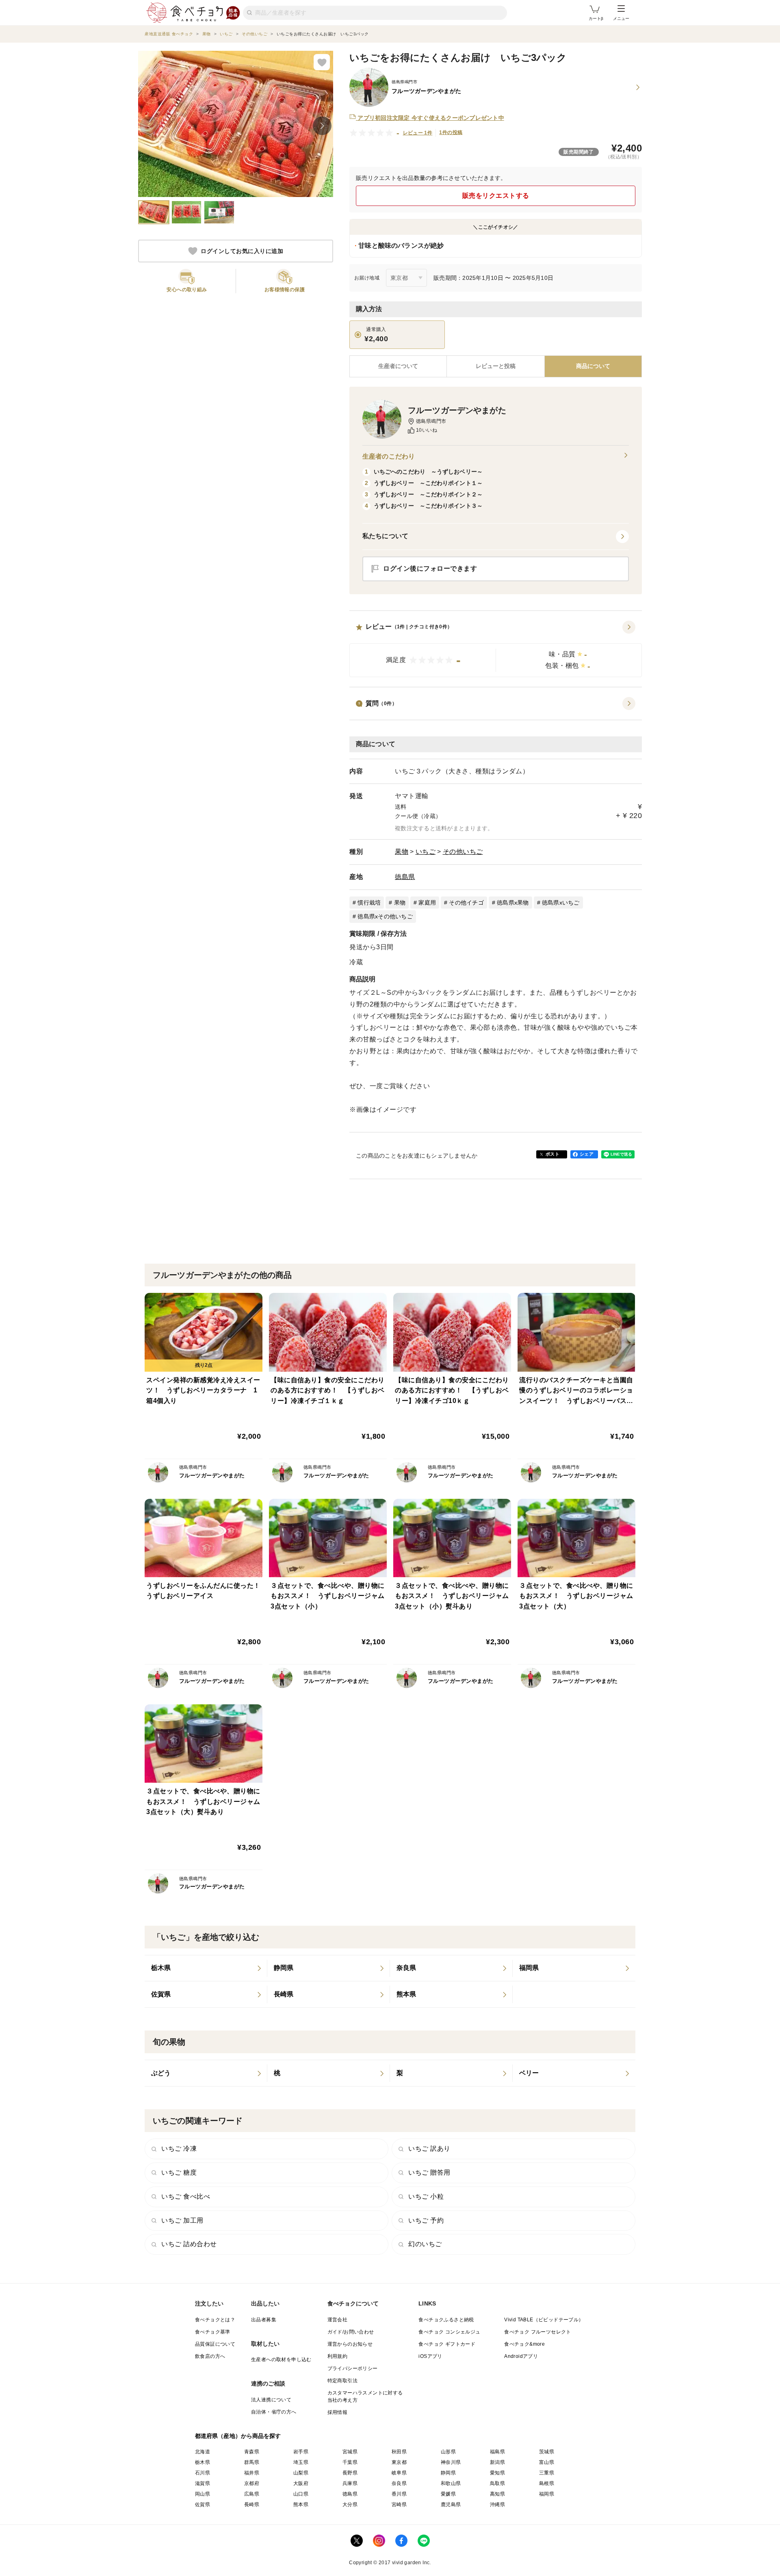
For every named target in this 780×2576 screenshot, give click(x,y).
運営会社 (338, 2320)
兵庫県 (350, 2483)
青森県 (252, 2452)
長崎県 (252, 2505)
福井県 (252, 2473)
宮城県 (350, 2452)
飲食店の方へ (210, 2356)
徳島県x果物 (513, 903)
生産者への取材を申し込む (281, 2360)
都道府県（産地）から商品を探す (238, 2436)
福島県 (497, 2452)
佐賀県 (203, 2505)
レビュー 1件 (418, 133)
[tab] (495, 366)
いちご (426, 852)
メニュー (621, 18)
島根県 (547, 2483)
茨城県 (547, 2452)
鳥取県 (497, 2483)
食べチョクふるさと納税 (446, 2320)
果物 (402, 852)
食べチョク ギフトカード (447, 2344)
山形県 (448, 2452)
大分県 (350, 2505)
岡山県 (203, 2494)
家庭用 (427, 903)
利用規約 (338, 2356)
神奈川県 (451, 2462)
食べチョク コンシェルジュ (449, 2332)
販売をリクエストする (496, 196)
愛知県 (497, 2473)
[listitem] (206, 1968)
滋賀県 (203, 2483)
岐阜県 (399, 2473)
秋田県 (399, 2452)
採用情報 (338, 2412)
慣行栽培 (369, 903)
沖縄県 (497, 2505)
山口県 (301, 2494)
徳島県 (405, 877)
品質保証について (215, 2344)
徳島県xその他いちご (385, 916)
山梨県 (301, 2473)
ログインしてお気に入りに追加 (242, 251)
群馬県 (252, 2462)
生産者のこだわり (389, 456)
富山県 (547, 2462)
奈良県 (399, 2483)
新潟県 (497, 2462)
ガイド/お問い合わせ (351, 2332)
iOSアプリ (430, 2356)
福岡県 (547, 2494)
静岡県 (448, 2473)
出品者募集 (264, 2320)
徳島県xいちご (561, 903)
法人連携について (271, 2400)
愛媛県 (448, 2494)
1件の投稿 (451, 132)
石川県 (203, 2473)
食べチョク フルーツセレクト (538, 2332)
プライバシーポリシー (353, 2368)
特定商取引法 (342, 2381)
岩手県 (301, 2452)
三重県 (547, 2473)
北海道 (203, 2452)
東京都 (399, 2462)
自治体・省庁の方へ (274, 2412)
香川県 (399, 2494)
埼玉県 (301, 2462)
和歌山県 (451, 2483)
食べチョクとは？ (215, 2320)
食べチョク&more (524, 2344)
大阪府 (301, 2483)
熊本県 (301, 2505)
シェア (587, 1154)
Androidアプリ (521, 2356)
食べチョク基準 (213, 2332)
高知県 (497, 2494)
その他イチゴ (466, 903)
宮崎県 (399, 2505)
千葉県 (350, 2462)
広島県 (252, 2494)
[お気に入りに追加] (322, 62)
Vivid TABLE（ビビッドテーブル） (544, 2320)
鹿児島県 (451, 2505)
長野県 (350, 2473)
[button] (496, 649)
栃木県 (203, 2462)
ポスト (552, 1154)
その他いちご (463, 852)
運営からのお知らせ (350, 2344)
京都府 (252, 2483)
